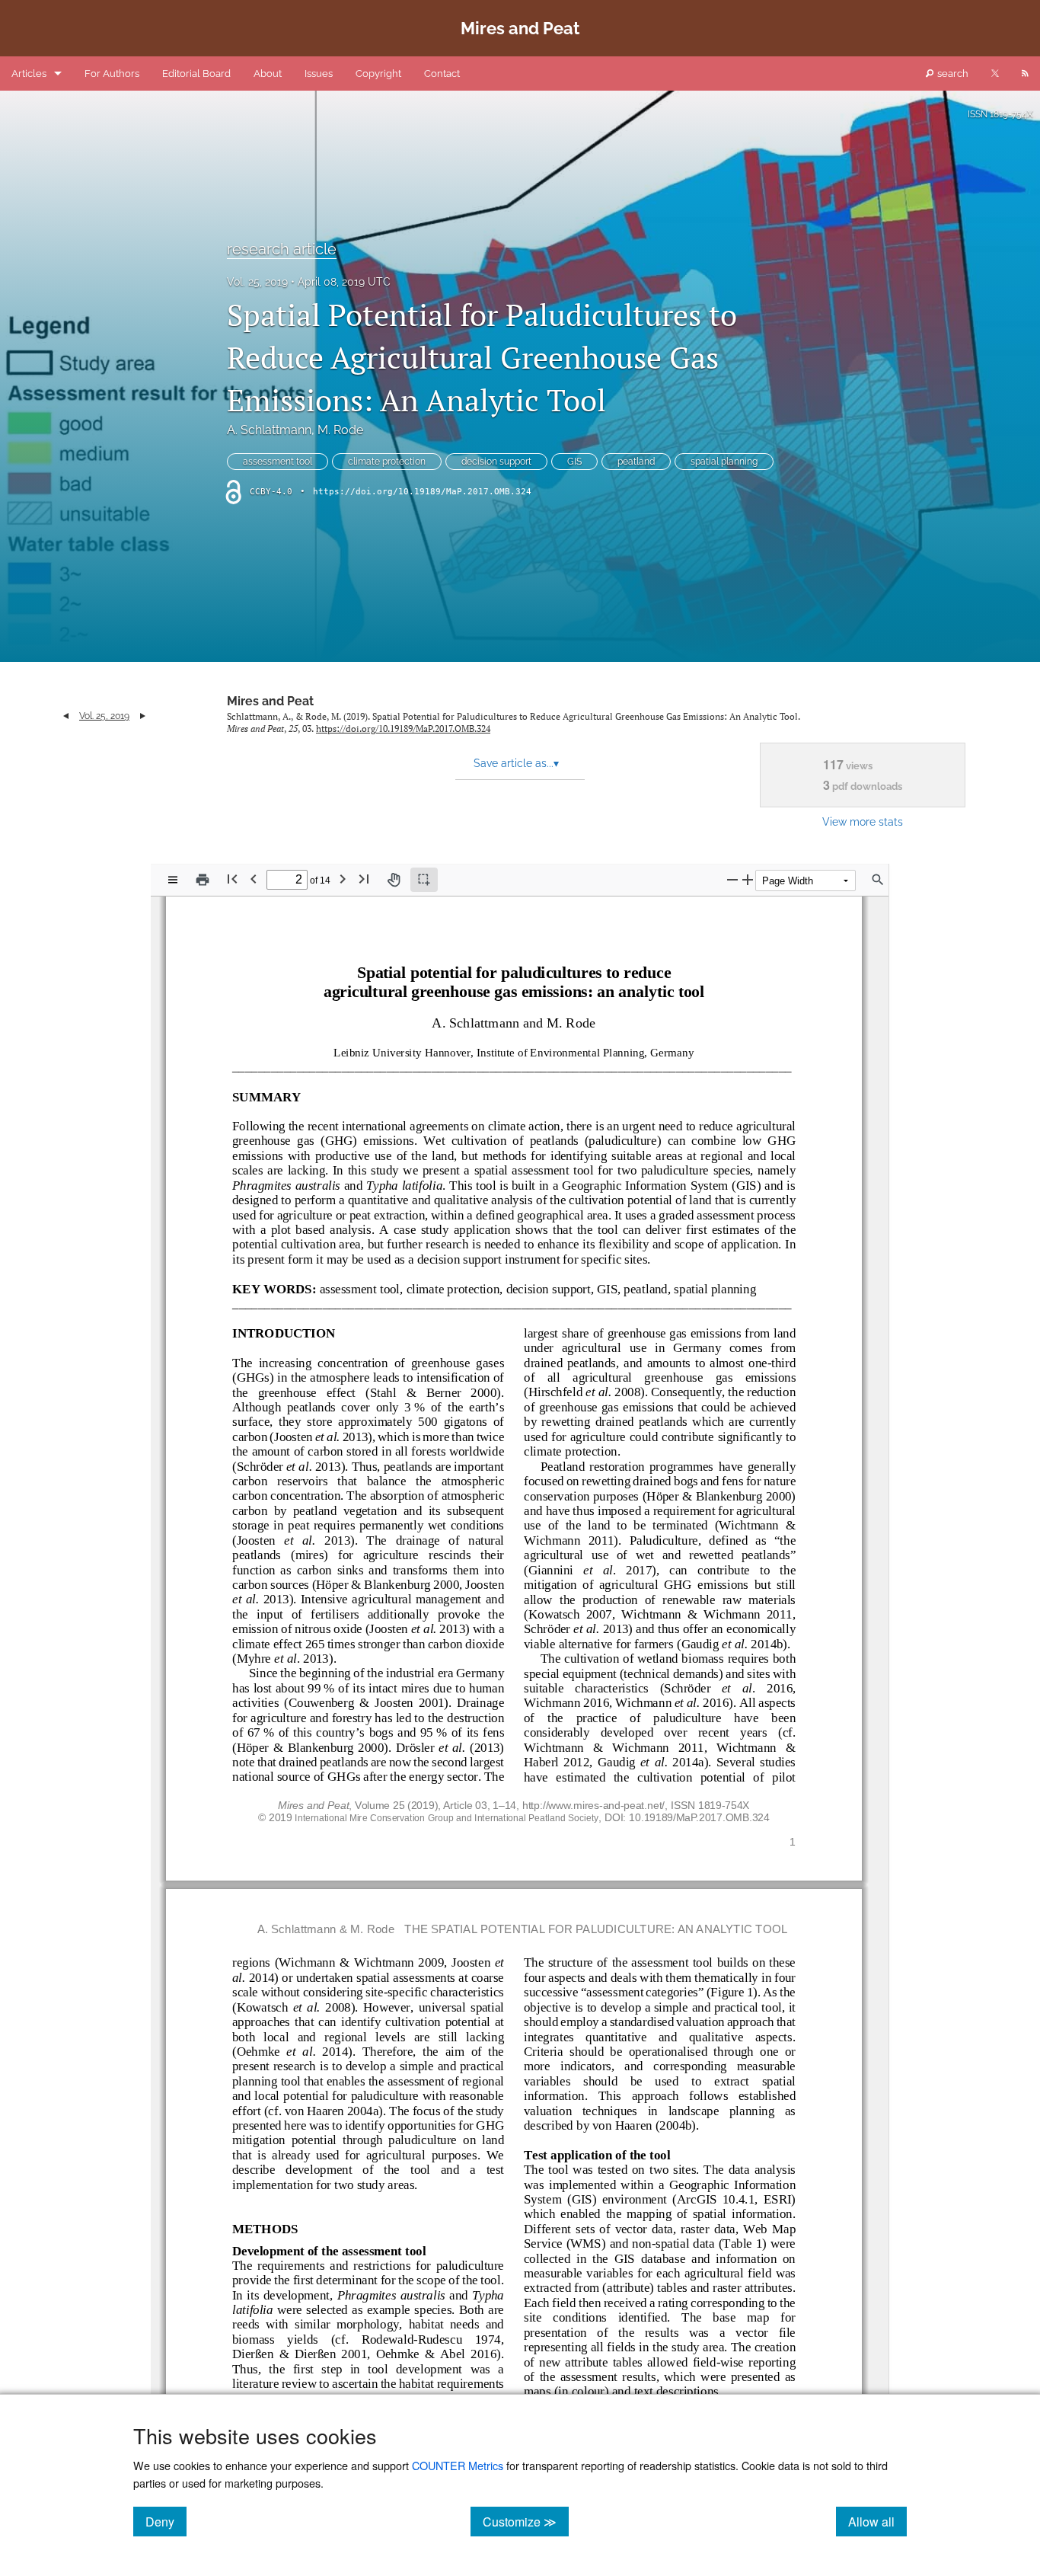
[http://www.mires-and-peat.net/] (594, 1804)
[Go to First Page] (232, 879)
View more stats (863, 821)
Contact (442, 74)
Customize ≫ (526, 2521)
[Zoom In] (748, 879)
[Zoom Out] (732, 879)
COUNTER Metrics (458, 2465)
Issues (319, 74)
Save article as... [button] (516, 763)
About (268, 74)
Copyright (378, 74)
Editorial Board (196, 74)
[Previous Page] (254, 879)
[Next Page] (343, 879)
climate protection (387, 462)
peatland (636, 462)
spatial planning (724, 462)
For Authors (112, 74)
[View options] (173, 880)
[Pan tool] (394, 880)
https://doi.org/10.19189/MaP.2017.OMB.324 (422, 492)
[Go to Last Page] (364, 879)
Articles (29, 74)
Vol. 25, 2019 (257, 282)
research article (282, 249)
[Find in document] (878, 880)
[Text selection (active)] (424, 880)
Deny (166, 2521)
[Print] (203, 880)
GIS (574, 462)
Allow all (877, 2521)
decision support (496, 462)
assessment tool (278, 462)
